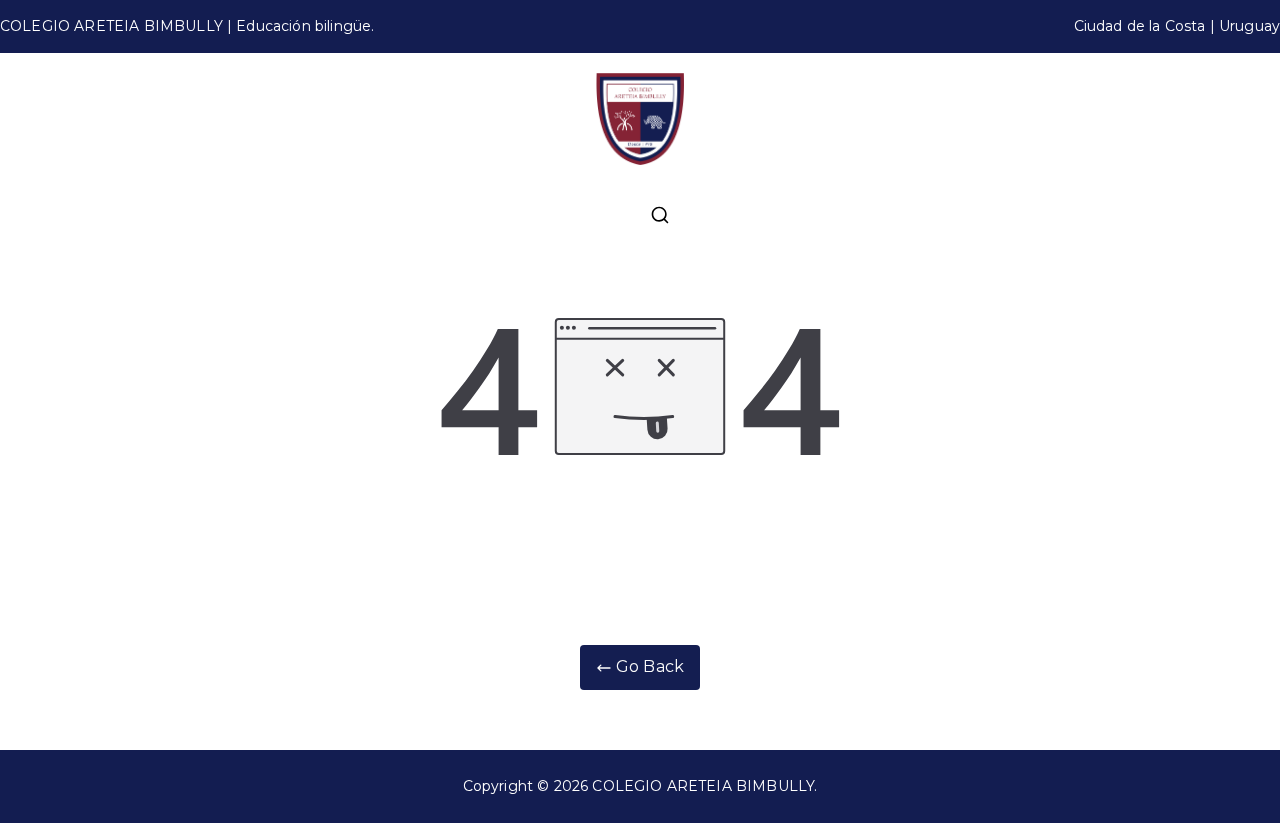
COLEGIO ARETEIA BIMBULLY (703, 786)
